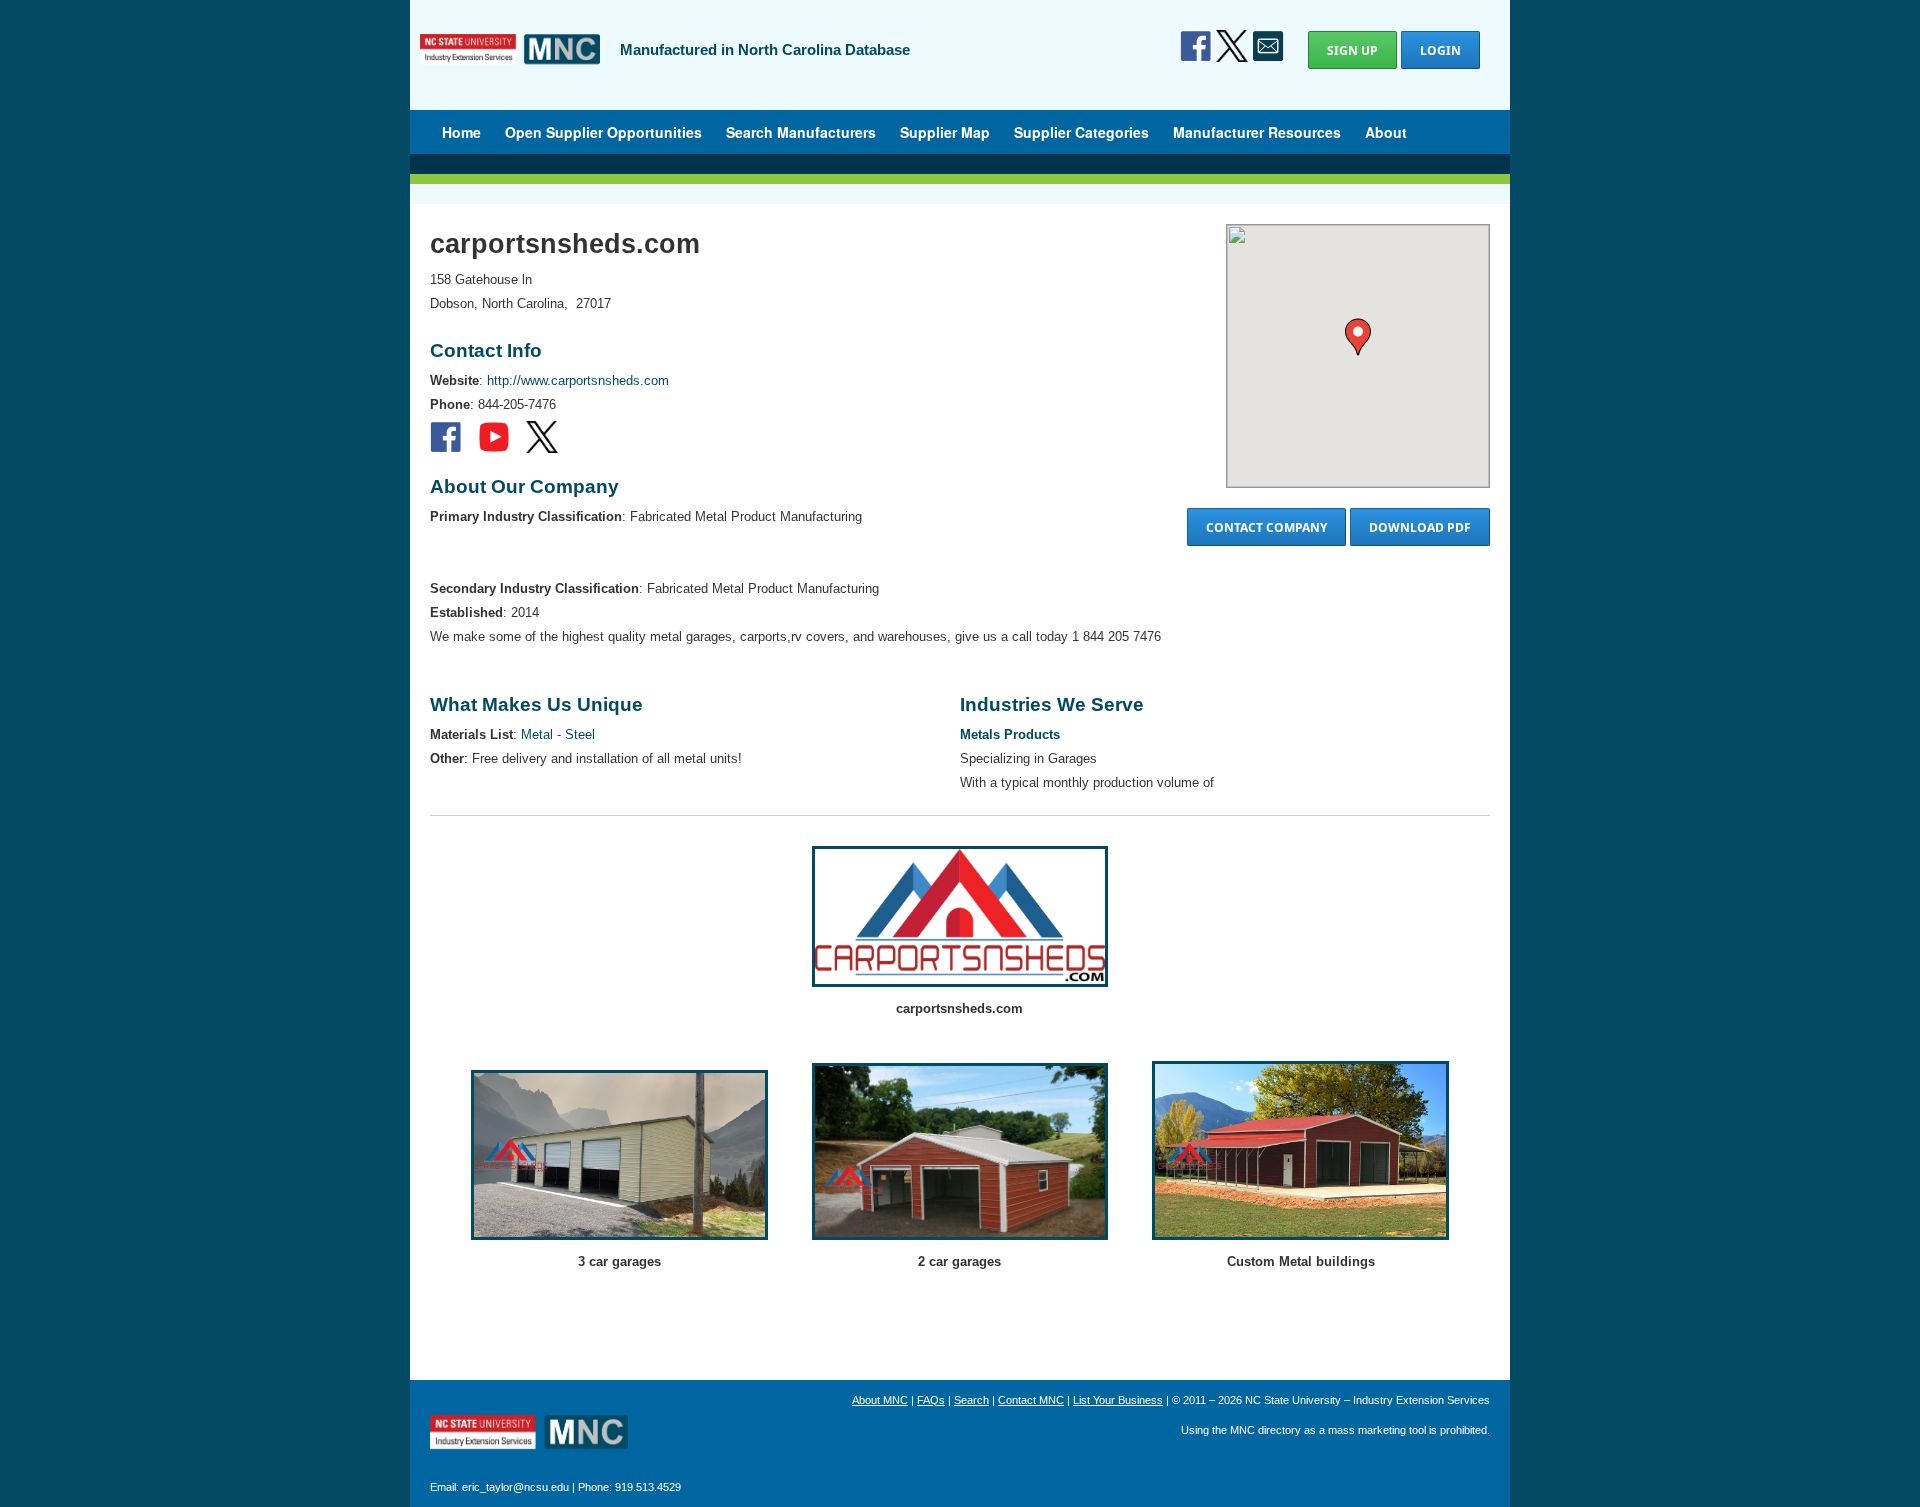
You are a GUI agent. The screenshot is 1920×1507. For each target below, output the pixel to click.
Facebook (1196, 46)
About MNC (880, 1400)
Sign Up (1352, 50)
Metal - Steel (558, 734)
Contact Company (1266, 527)
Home (461, 132)
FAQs (931, 1400)
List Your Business (1118, 1400)
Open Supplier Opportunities (603, 132)
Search (971, 1400)
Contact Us (1268, 46)
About (1386, 132)
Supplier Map (945, 132)
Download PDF (1420, 527)
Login (1440, 50)
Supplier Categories (1081, 132)
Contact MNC (1031, 1400)
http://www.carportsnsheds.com (578, 380)
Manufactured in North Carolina (510, 64)
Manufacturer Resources (1257, 132)
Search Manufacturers (801, 132)
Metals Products (1010, 734)
